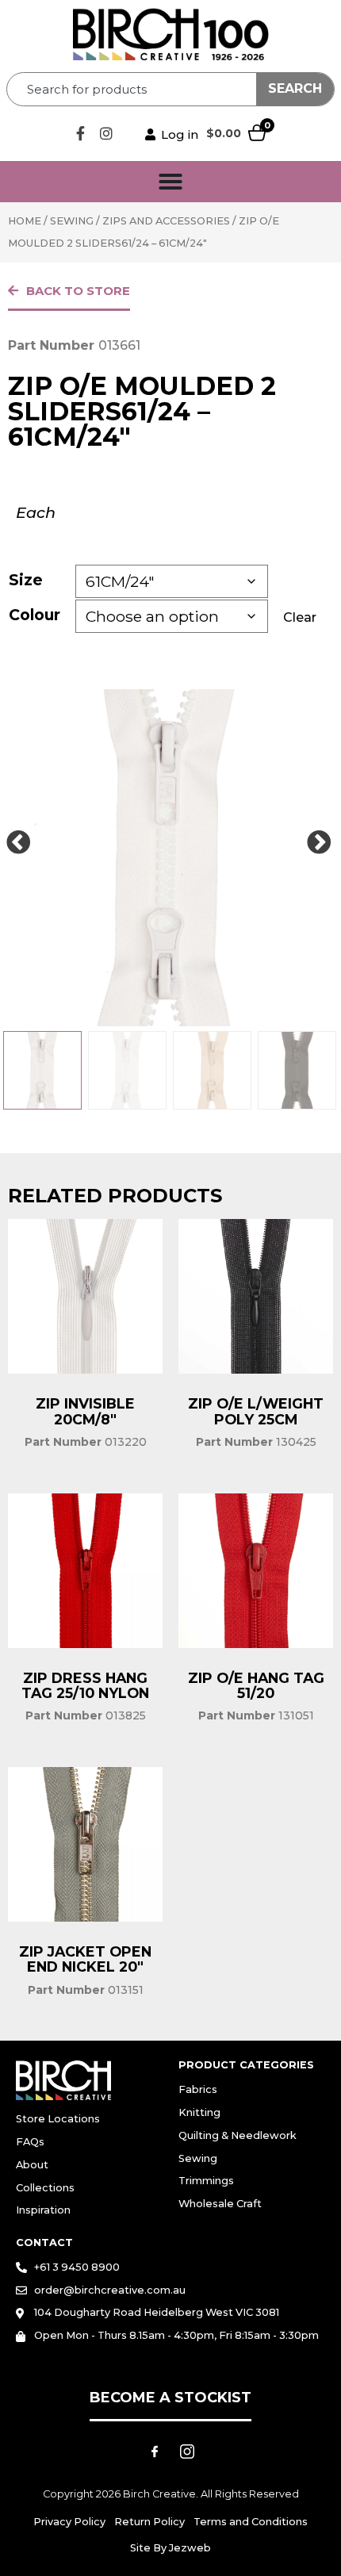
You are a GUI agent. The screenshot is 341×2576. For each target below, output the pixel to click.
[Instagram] (106, 133)
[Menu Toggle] (170, 182)
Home (25, 221)
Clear (300, 617)
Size (26, 580)
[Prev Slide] (18, 843)
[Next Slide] (319, 843)
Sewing (72, 221)
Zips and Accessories (166, 221)
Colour (34, 615)
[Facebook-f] (80, 133)
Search (295, 88)
